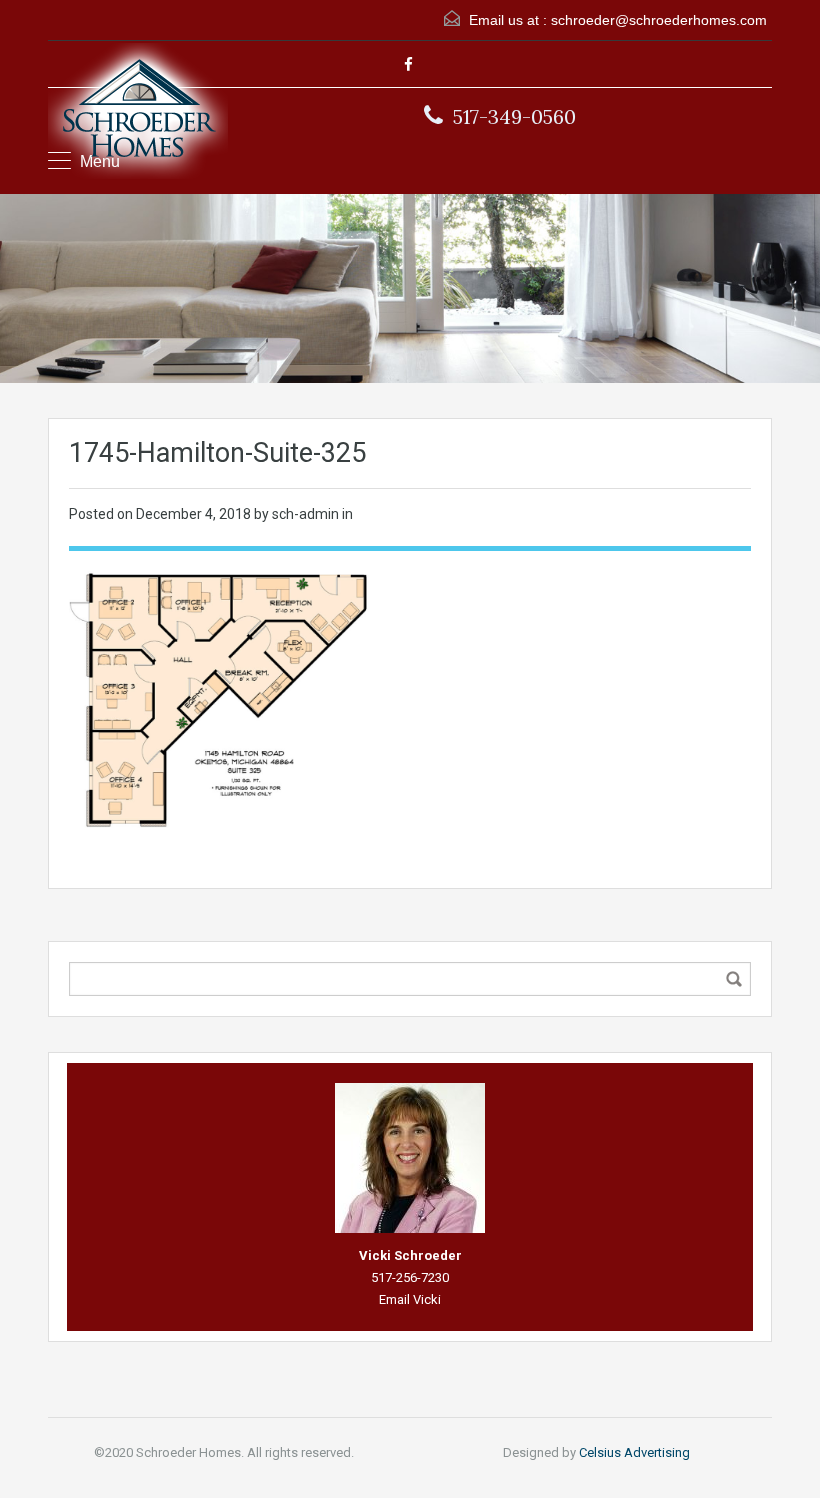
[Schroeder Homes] (138, 113)
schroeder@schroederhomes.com (659, 20)
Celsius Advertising (634, 1452)
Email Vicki (410, 1299)
